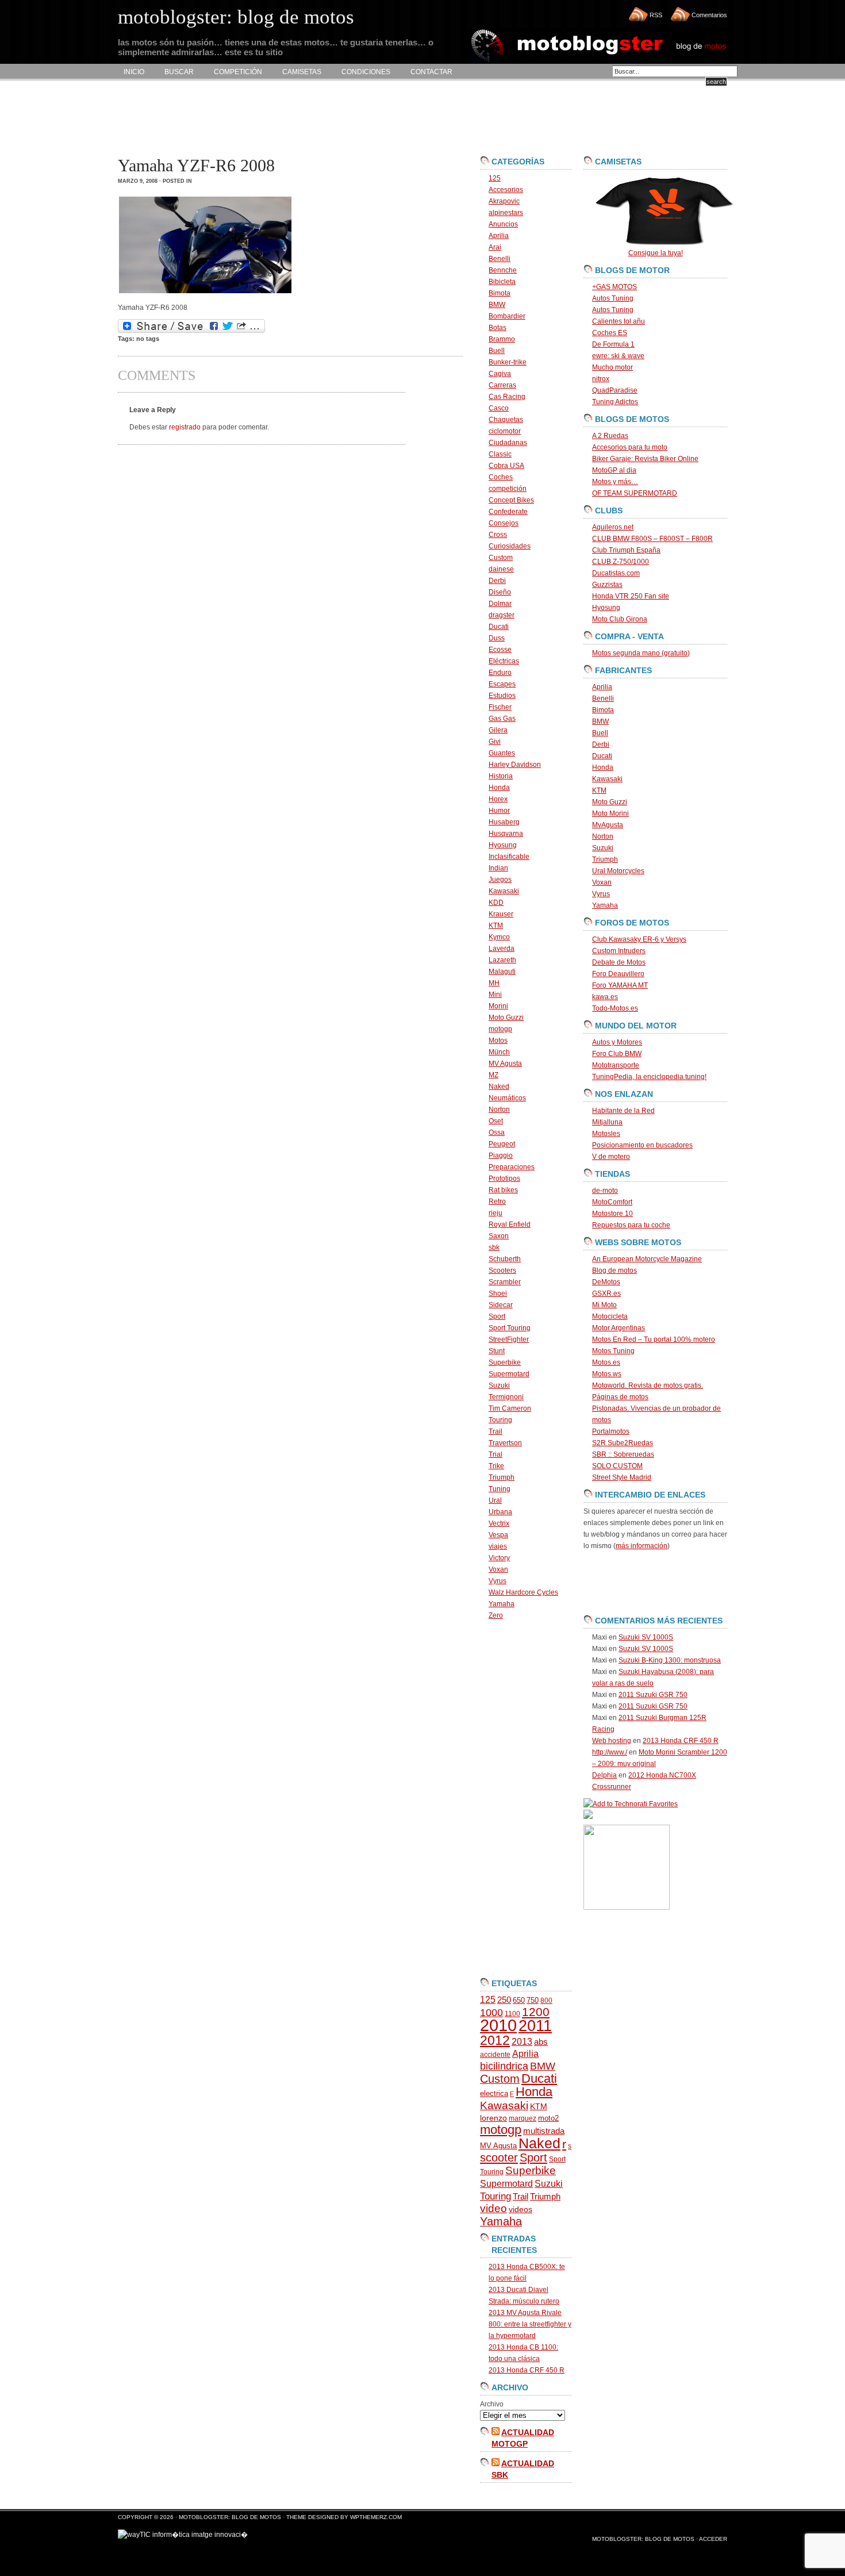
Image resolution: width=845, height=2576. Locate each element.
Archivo (492, 2404)
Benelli (500, 259)
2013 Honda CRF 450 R (527, 2370)
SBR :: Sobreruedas (623, 1454)
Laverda (502, 949)
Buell (497, 351)
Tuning (500, 1489)
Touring (500, 1420)
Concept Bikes (511, 500)
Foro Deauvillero (618, 974)
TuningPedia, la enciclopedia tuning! (649, 1077)
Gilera (498, 730)
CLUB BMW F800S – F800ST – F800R (652, 539)
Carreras (502, 385)
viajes (498, 1546)
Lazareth (502, 960)
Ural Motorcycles (618, 871)
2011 (535, 2026)
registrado (185, 427)
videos (521, 2210)
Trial (496, 1454)
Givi (495, 742)
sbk (494, 1247)
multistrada (544, 2131)
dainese (501, 569)
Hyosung (503, 845)
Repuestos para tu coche (631, 1225)
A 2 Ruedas (610, 436)
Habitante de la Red (623, 1111)
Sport (497, 1316)
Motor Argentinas (619, 1328)
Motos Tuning (613, 1351)
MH (494, 983)
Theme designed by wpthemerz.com (344, 2517)
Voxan (498, 1569)
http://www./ (610, 1752)
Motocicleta (610, 1316)
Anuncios (503, 224)
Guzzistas (607, 585)
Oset (496, 1121)
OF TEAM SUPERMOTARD (635, 493)
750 (533, 2000)
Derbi (497, 581)
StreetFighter (509, 1339)
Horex (498, 799)
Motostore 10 (612, 1214)
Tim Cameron (510, 1408)
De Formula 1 (613, 344)
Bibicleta (502, 282)
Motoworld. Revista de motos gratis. (648, 1385)
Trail (496, 1431)
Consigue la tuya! (656, 253)
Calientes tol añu (619, 321)
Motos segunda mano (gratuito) (641, 653)
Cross (498, 535)
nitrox (601, 379)
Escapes (502, 684)
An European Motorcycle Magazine (647, 1259)
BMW (497, 305)
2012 (495, 2040)
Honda (499, 788)
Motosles (606, 1134)
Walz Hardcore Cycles (523, 1592)
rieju (496, 1213)
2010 (498, 2025)
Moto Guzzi (506, 1018)
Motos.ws (607, 1374)
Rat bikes (503, 1190)
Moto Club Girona (620, 619)
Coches (501, 477)
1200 (536, 2012)
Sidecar (501, 1305)
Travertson (505, 1443)
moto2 (548, 2118)
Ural (495, 1500)
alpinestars (506, 213)
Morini (498, 1006)
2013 (522, 2042)
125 (495, 178)
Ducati (499, 627)
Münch (499, 1052)
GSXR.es (606, 1293)
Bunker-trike (508, 362)
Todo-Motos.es (615, 1008)
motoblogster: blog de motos (231, 2517)
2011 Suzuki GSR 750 (653, 1695)
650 (519, 2000)
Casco (499, 408)
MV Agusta (505, 1064)
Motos (498, 1041)
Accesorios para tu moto (630, 447)
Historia (501, 776)
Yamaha (502, 1604)
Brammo (502, 339)
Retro (497, 1201)
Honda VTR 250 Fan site (631, 596)
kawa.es (605, 997)
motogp (500, 1029)
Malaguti (502, 972)
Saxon (499, 1236)
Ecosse (500, 650)
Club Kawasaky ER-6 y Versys (639, 939)
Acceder (713, 2539)
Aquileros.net (613, 527)
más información (642, 1546)
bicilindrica (504, 2066)
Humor (499, 811)
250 (504, 2000)
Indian (498, 868)
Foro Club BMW (617, 1054)
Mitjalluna (607, 1122)
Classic (500, 454)
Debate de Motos (619, 962)
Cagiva (500, 374)
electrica (494, 2093)
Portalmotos (611, 1431)
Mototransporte (616, 1065)
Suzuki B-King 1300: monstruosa (670, 1660)
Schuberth (505, 1259)
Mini (495, 995)
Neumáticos (507, 1098)
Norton (499, 1110)
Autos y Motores (617, 1042)
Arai (495, 247)
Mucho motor (612, 367)
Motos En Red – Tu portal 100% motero (654, 1339)
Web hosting (612, 1741)
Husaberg (504, 822)
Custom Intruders (619, 951)
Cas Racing (507, 397)
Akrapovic (504, 201)
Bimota (500, 293)
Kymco (499, 937)
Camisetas (302, 72)
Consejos (504, 523)
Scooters (502, 1270)
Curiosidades (510, 546)
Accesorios (506, 190)
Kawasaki (504, 891)
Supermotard (509, 1374)
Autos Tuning (613, 298)
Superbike (505, 1362)
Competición (238, 72)
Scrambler (505, 1282)
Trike (496, 1466)
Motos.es (606, 1362)
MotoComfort (612, 1202)
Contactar (431, 72)
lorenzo (493, 2118)
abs (541, 2042)
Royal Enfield (510, 1224)
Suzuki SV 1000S (646, 1637)
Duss (497, 638)
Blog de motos (614, 1270)
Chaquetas (506, 420)
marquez (523, 2118)
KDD (496, 903)
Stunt (497, 1351)
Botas (498, 328)
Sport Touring (510, 1328)
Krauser (501, 914)
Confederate (508, 512)
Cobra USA (506, 466)
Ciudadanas (508, 443)
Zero (496, 1615)
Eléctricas (504, 661)
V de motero (611, 1157)
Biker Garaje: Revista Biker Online (645, 459)
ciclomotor (505, 431)
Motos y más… (615, 482)
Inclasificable (509, 857)
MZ (493, 1075)
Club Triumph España (626, 550)
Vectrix (499, 1523)
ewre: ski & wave (618, 356)
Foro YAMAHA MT (620, 985)
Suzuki (499, 1385)
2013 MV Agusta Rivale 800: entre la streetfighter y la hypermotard (530, 2324)
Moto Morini (610, 813)
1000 (491, 2013)
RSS (656, 15)
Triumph (502, 1477)
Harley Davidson (515, 765)
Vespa (498, 1535)
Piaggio (501, 1155)
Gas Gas (502, 719)
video (493, 2208)
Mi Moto (604, 1305)
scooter (499, 2157)
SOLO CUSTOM (617, 1466)
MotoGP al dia (614, 470)
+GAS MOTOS (614, 287)
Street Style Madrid (622, 1477)
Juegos (500, 880)
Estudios (502, 696)
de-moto (605, 1191)
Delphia (604, 1775)
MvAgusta (608, 825)
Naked (499, 1087)
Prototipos (504, 1178)
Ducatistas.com (616, 573)
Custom (501, 558)
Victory (499, 1558)
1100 (512, 2014)
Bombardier (507, 316)
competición (508, 489)
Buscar (179, 72)
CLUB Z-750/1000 (621, 562)
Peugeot (502, 1144)
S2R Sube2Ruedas (623, 1443)
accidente (495, 2055)
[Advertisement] (327, 118)
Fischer (500, 707)
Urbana (500, 1512)
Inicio (134, 72)
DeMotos (606, 1282)
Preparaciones (512, 1167)
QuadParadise (615, 390)
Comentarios (709, 15)
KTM (496, 926)
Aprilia (499, 236)
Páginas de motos (620, 1397)
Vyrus (498, 1581)
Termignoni (506, 1397)
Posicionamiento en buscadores (642, 1145)
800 (546, 2001)
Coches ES (610, 333)
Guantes (502, 753)
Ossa (497, 1132)
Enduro (500, 673)
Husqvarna (506, 834)
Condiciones (366, 72)
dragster (502, 615)
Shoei (498, 1293)
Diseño (500, 592)
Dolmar (500, 604)
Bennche (503, 270)
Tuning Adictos (615, 402)
